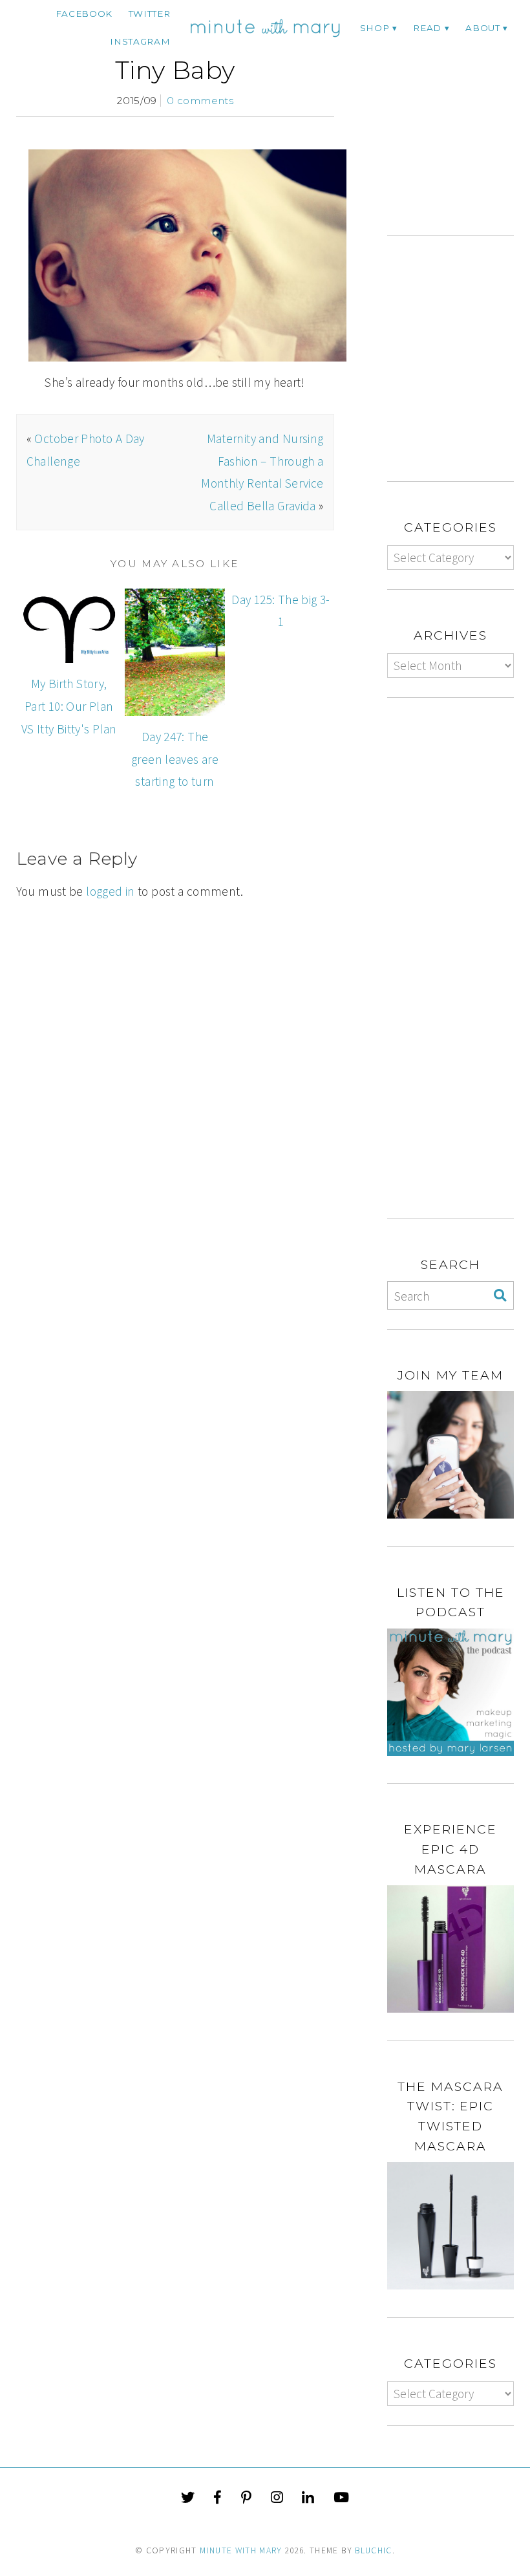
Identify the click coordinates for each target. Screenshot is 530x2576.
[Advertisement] (459, 130)
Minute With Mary (241, 2550)
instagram (140, 41)
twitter (150, 14)
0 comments (200, 101)
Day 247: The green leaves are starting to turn (175, 759)
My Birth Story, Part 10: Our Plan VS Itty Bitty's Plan (69, 706)
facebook (84, 14)
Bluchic (373, 2550)
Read (427, 28)
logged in (110, 891)
